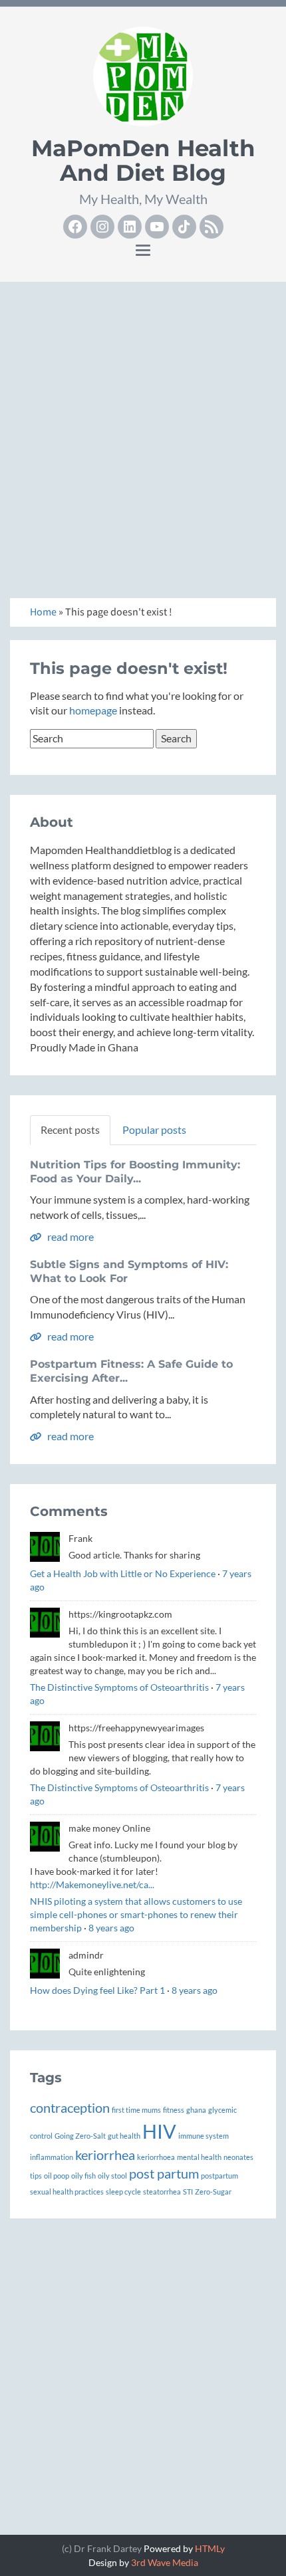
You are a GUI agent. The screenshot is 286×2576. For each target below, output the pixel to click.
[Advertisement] (143, 435)
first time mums (136, 2110)
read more (70, 1236)
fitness (174, 2110)
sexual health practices (67, 2192)
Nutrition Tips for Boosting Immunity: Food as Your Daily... (135, 1172)
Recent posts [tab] (70, 1129)
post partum (164, 2173)
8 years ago (111, 1928)
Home (43, 612)
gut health (124, 2136)
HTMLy (210, 2548)
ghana (196, 2110)
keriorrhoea (156, 2157)
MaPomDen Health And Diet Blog (143, 161)
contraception (70, 2107)
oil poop (57, 2176)
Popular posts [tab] (154, 1129)
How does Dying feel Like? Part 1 (97, 1990)
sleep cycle (123, 2192)
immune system (204, 2136)
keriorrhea (105, 2155)
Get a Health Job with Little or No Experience (123, 1573)
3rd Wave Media (165, 2562)
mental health (199, 2157)
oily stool (112, 2176)
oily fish (83, 2176)
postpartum (219, 2176)
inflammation (52, 2157)
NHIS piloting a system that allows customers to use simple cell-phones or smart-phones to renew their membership (136, 1914)
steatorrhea (162, 2192)
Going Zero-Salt (80, 2136)
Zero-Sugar (213, 2192)
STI (188, 2192)
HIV (159, 2131)
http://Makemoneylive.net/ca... (92, 1884)
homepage (93, 710)
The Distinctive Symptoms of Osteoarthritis (119, 1687)
